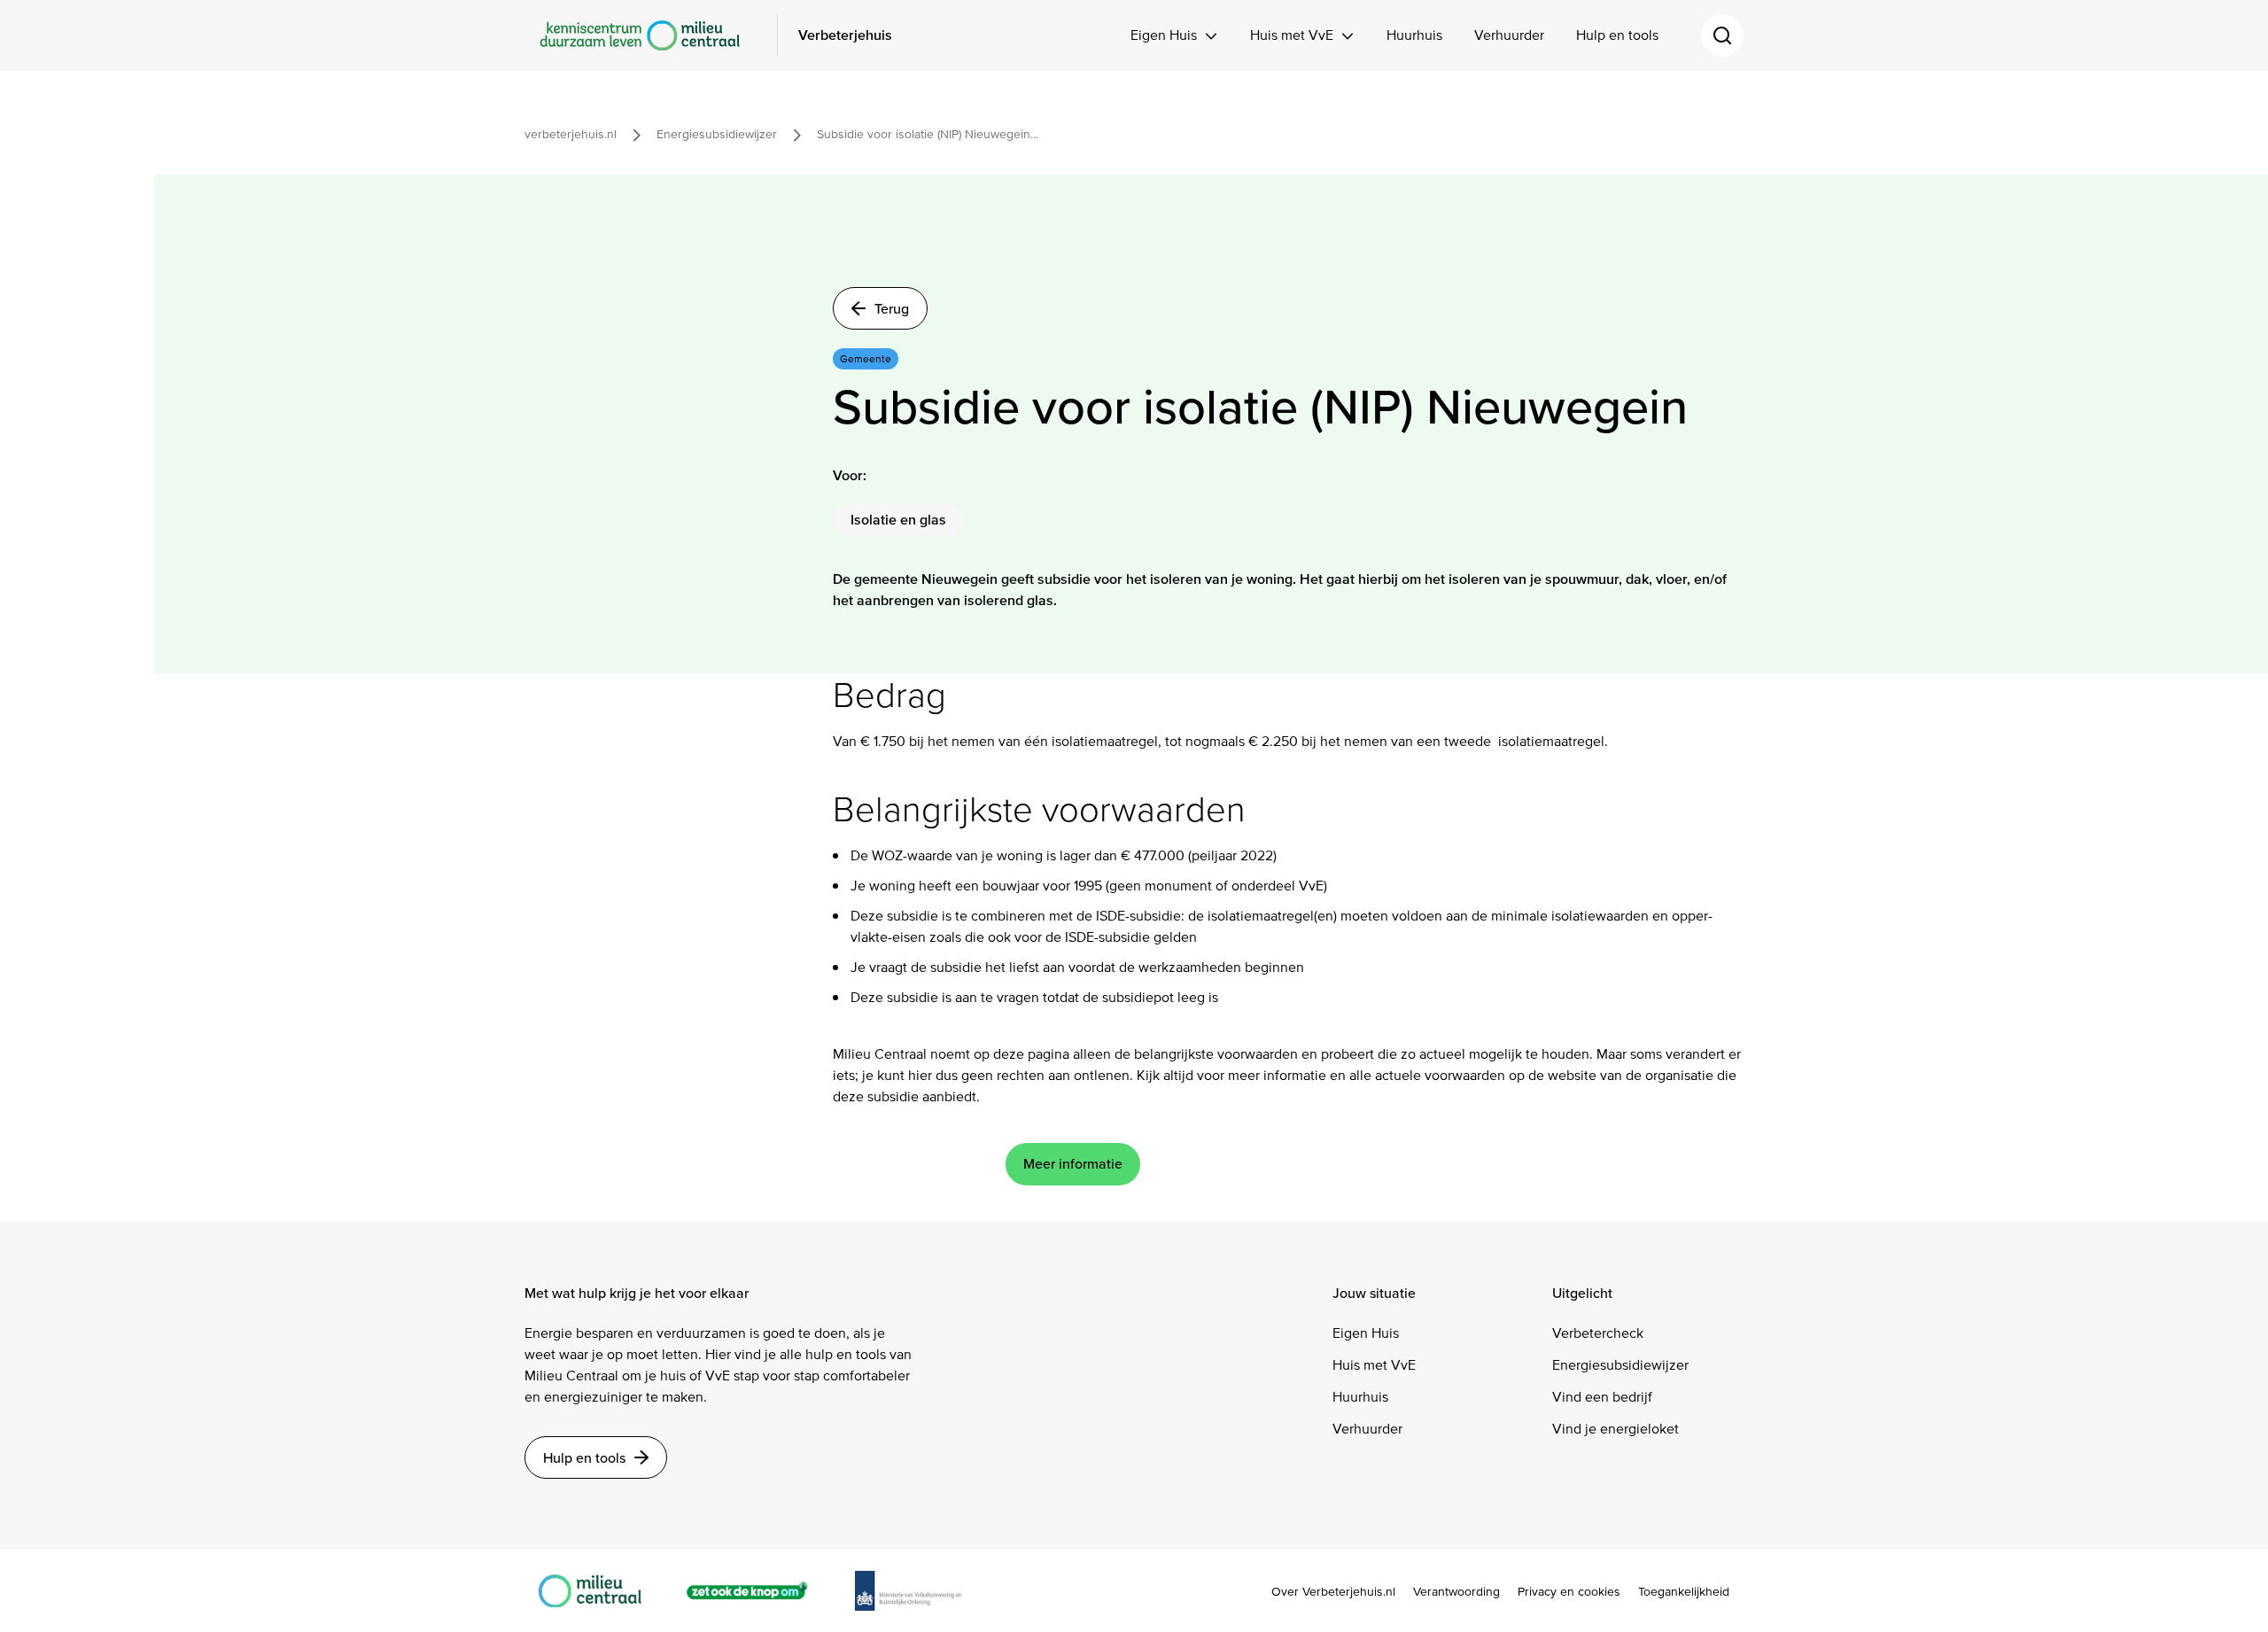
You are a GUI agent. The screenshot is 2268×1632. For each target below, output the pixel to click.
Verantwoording (1456, 1592)
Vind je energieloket (1616, 1429)
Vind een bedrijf (1602, 1397)
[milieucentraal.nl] (599, 1591)
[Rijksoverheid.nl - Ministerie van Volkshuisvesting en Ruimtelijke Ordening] (918, 1591)
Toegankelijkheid (1684, 1592)
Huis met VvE (1292, 35)
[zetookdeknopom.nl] (757, 1591)
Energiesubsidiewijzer (1620, 1365)
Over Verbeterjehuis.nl (1333, 1592)
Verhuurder (1509, 35)
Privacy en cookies (1569, 1592)
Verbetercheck (1598, 1333)
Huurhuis (1414, 35)
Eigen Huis (1164, 35)
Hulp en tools (1617, 35)
